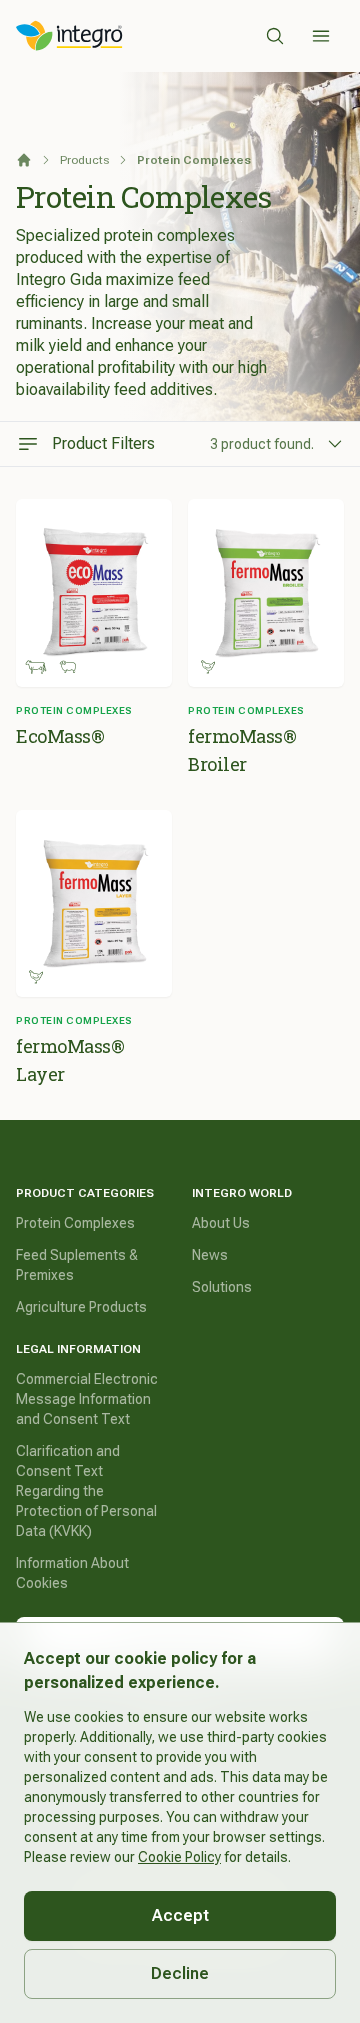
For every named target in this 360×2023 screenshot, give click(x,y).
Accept (180, 1915)
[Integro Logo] (69, 36)
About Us (221, 1223)
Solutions (222, 1287)
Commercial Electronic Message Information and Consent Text (87, 1399)
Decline (180, 1973)
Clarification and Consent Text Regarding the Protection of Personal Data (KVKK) (86, 1491)
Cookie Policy (179, 1857)
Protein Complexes (75, 1223)
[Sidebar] (321, 36)
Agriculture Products (81, 1307)
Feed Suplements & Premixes (77, 1265)
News (210, 1255)
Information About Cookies (72, 1573)
